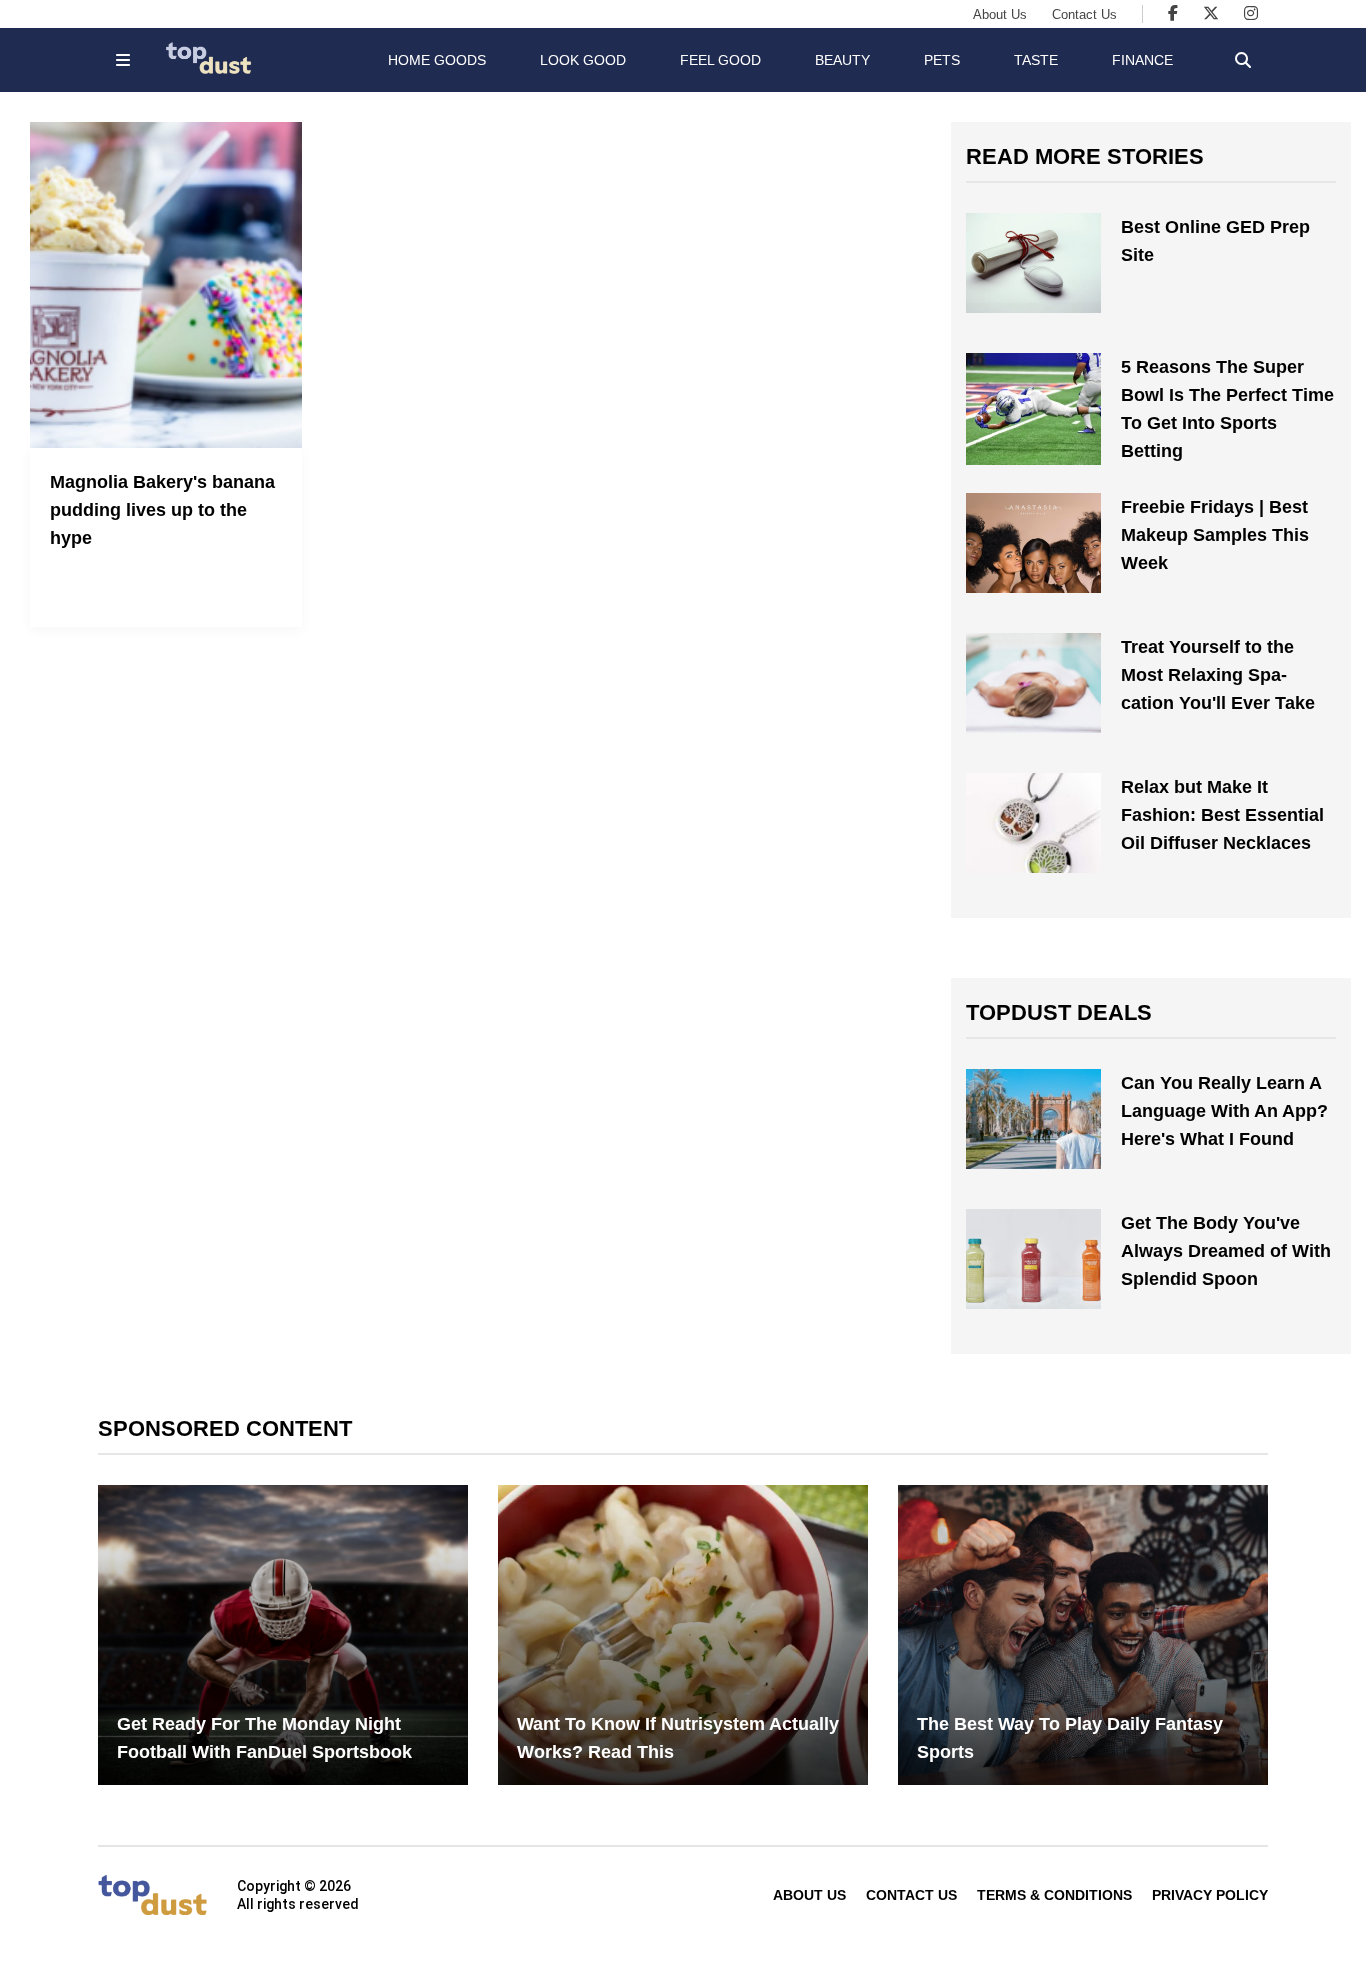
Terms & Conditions (1054, 1895)
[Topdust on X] (1211, 13)
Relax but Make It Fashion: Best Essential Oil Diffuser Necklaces (1222, 815)
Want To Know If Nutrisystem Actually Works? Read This (678, 1738)
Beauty (842, 60)
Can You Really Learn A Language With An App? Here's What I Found (1224, 1111)
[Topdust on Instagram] (1251, 13)
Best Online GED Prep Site (1215, 241)
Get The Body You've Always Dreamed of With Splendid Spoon (1226, 1251)
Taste (1036, 60)
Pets (942, 60)
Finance (1142, 60)
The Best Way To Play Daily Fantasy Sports (1070, 1738)
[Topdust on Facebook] (1173, 13)
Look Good (583, 60)
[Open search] (1243, 60)
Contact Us (1084, 14)
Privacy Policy (1210, 1895)
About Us (1000, 14)
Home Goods (437, 60)
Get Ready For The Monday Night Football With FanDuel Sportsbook (264, 1738)
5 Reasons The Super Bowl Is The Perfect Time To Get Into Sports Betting (1227, 409)
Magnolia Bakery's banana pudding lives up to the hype (162, 510)
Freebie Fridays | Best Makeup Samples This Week (1215, 535)
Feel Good (720, 60)
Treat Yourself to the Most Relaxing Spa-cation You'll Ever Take (1218, 675)
